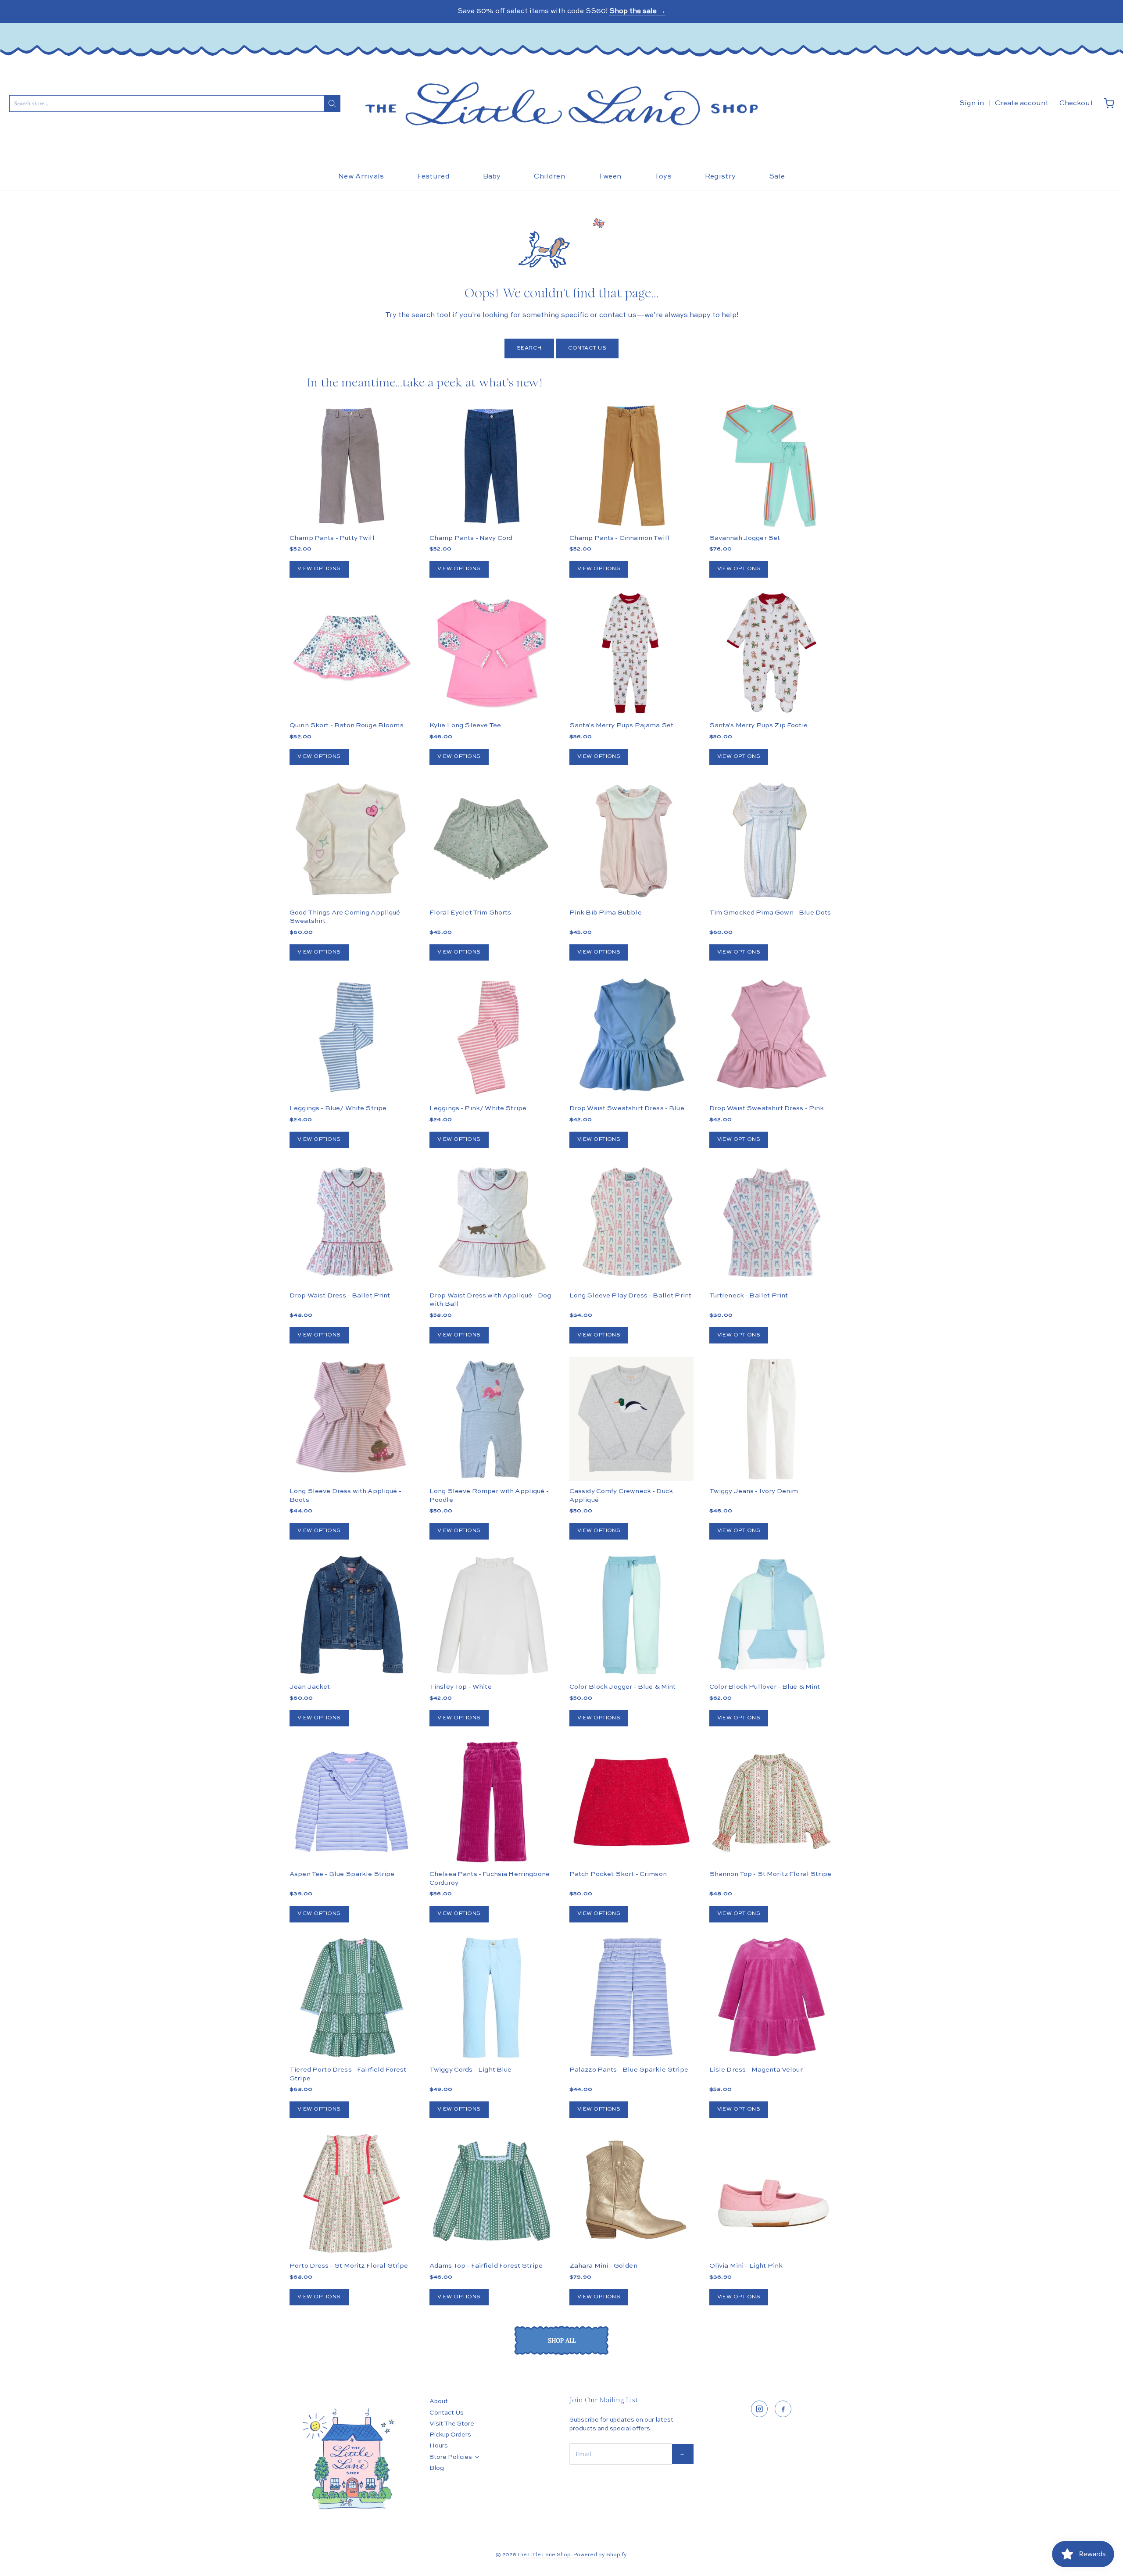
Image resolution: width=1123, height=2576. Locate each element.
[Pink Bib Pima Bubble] (631, 840)
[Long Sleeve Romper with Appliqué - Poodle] (492, 1419)
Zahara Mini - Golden (603, 2266)
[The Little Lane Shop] (561, 104)
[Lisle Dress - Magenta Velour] (771, 1998)
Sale (777, 177)
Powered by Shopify (600, 2555)
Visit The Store (452, 2424)
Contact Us (587, 348)
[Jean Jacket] (352, 1615)
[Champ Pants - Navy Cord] (492, 466)
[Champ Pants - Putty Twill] (352, 466)
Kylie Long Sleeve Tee (465, 725)
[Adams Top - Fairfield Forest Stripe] (492, 2193)
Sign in (972, 104)
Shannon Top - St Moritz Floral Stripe (771, 1874)
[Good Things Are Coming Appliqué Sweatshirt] (352, 840)
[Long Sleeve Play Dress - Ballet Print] (631, 1223)
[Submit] (332, 104)
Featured (433, 177)
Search (529, 348)
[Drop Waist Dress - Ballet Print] (352, 1223)
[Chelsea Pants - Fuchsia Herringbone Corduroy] (492, 1802)
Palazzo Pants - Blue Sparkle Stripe (629, 2070)
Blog (437, 2468)
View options (319, 569)
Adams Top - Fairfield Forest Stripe (486, 2266)
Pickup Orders (450, 2435)
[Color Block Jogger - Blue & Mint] (631, 1615)
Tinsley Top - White (461, 1687)
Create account (1022, 104)
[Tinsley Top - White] (492, 1615)
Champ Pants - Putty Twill (332, 538)
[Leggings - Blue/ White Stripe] (352, 1036)
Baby (492, 177)
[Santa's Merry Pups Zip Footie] (771, 653)
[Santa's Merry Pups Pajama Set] (631, 653)
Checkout (1076, 104)
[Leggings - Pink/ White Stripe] (492, 1036)
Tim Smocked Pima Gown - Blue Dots (770, 913)
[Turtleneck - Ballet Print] (771, 1223)
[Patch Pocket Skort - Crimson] (631, 1802)
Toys (663, 177)
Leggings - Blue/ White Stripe (338, 1108)
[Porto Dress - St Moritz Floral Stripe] (352, 2193)
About (439, 2401)
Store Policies (451, 2457)
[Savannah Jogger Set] (771, 466)
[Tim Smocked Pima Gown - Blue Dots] (771, 840)
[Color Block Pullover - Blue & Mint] (771, 1615)
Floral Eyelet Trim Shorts (470, 913)
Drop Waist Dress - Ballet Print (340, 1295)
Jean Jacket (310, 1687)
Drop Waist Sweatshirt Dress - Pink (767, 1108)
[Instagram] (759, 2409)
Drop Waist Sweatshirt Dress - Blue (627, 1108)
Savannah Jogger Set (745, 538)
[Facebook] (783, 2409)
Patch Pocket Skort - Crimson (618, 1874)
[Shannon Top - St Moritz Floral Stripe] (771, 1802)
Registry (721, 177)
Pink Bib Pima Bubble (606, 913)
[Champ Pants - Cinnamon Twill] (631, 466)
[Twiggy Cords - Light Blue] (492, 1998)
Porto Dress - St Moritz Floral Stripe (349, 2266)
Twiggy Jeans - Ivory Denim (754, 1491)
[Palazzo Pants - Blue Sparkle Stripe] (631, 1998)
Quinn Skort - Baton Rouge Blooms (347, 725)
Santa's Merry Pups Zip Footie (758, 725)
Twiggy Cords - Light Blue (471, 2070)
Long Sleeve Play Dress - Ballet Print (631, 1295)
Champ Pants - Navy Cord (471, 538)
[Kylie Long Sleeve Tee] (492, 653)
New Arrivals (361, 177)
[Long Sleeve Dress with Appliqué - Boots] (352, 1419)
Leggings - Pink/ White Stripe (478, 1108)
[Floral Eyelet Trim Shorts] (492, 840)
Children (549, 177)
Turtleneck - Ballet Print (749, 1295)
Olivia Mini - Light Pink (746, 2266)
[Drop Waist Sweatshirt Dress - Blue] (631, 1036)
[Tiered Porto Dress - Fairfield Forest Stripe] (352, 1998)
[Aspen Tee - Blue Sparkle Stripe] (352, 1802)
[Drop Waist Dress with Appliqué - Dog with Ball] (492, 1223)
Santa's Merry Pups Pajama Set (621, 725)
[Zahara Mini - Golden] (631, 2193)
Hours (439, 2446)
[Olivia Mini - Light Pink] (771, 2193)
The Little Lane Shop (544, 2555)
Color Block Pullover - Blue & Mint (765, 1687)
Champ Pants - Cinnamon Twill (619, 538)
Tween (610, 177)
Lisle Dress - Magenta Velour (756, 2070)
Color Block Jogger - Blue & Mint (623, 1687)
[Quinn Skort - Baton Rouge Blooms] (352, 653)
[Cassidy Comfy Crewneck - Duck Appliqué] (631, 1419)
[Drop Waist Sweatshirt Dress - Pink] (771, 1036)
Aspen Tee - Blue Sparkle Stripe (342, 1874)
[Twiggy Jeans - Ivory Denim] (771, 1419)
